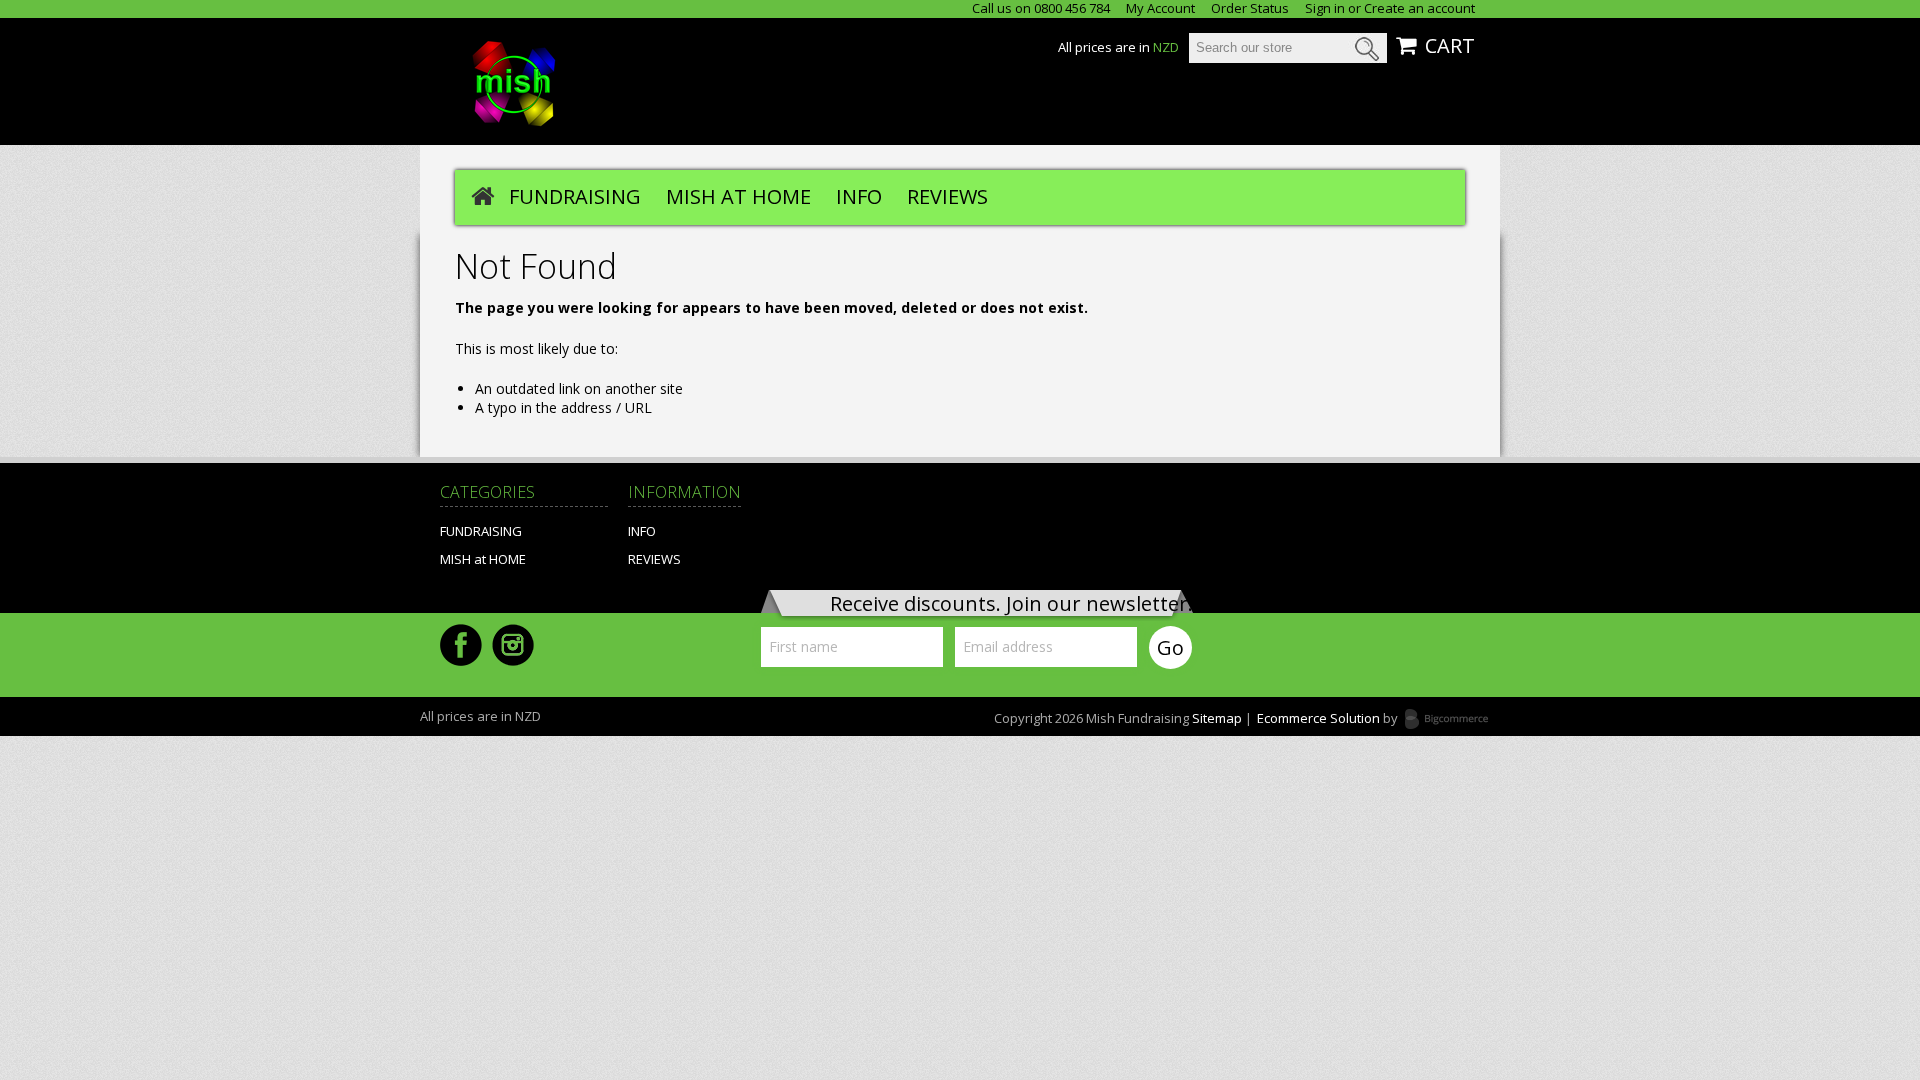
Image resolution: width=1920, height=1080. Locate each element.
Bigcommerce (1452, 720)
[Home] (482, 195)
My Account (1160, 8)
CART (1450, 46)
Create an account (1419, 8)
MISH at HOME (738, 196)
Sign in (1325, 8)
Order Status (1250, 8)
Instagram (513, 645)
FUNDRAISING (575, 196)
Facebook (461, 645)
